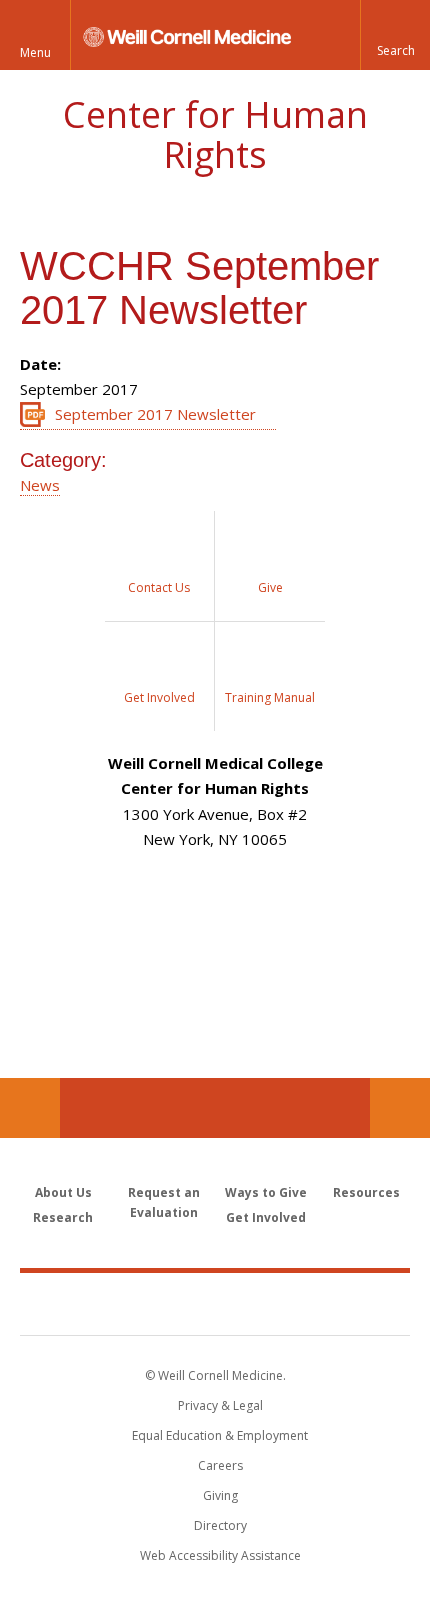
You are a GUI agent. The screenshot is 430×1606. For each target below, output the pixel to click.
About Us (63, 1192)
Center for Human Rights (215, 134)
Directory (220, 1525)
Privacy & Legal (220, 1405)
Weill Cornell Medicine (215, 1303)
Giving (220, 1495)
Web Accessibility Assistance (220, 1555)
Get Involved (266, 1217)
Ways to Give (266, 1192)
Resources (366, 1192)
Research (63, 1217)
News (40, 485)
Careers (220, 1465)
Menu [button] (35, 52)
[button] (395, 35)
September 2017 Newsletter (155, 414)
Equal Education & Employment (220, 1435)
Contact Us (400, 1108)
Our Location (30, 1108)
